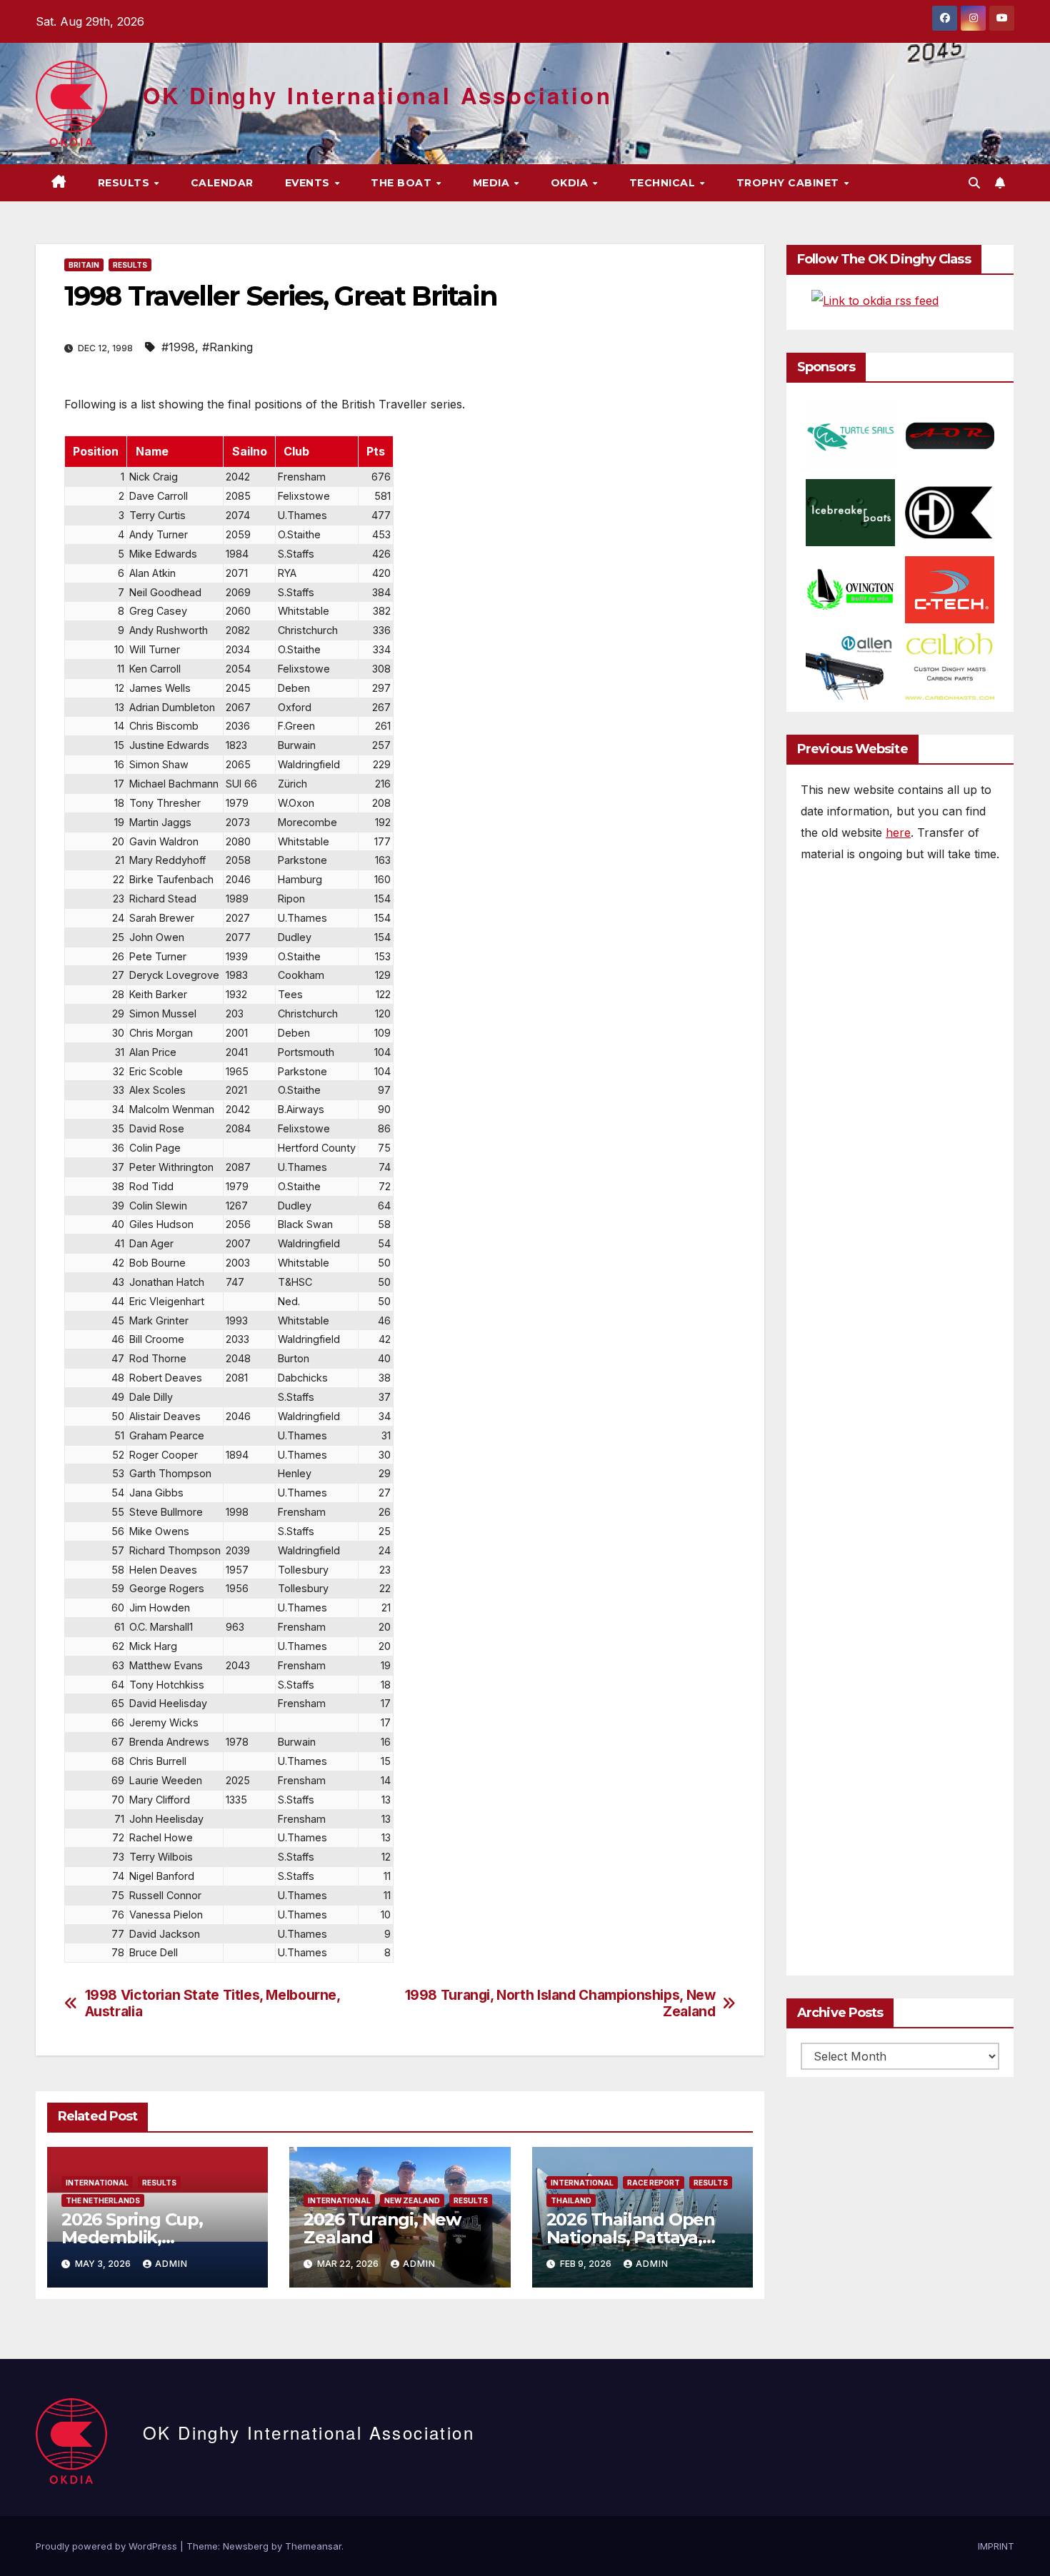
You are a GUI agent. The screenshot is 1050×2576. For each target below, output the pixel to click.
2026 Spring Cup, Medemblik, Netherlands (132, 2237)
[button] (974, 183)
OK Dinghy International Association (377, 95)
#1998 (178, 347)
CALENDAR (222, 183)
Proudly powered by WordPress (108, 2546)
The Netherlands (103, 2200)
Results (125, 183)
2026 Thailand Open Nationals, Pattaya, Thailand (631, 2237)
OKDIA (571, 183)
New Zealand (412, 2200)
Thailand (571, 2200)
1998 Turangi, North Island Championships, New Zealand (560, 2003)
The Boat (403, 183)
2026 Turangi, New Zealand (382, 2228)
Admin (171, 2264)
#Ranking (227, 347)
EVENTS (309, 183)
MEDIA (493, 183)
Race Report (654, 2183)
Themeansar (313, 2546)
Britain (84, 265)
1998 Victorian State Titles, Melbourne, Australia (212, 2003)
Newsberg (246, 2546)
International (97, 2183)
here (898, 832)
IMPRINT (996, 2546)
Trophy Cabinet (790, 183)
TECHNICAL (664, 183)
